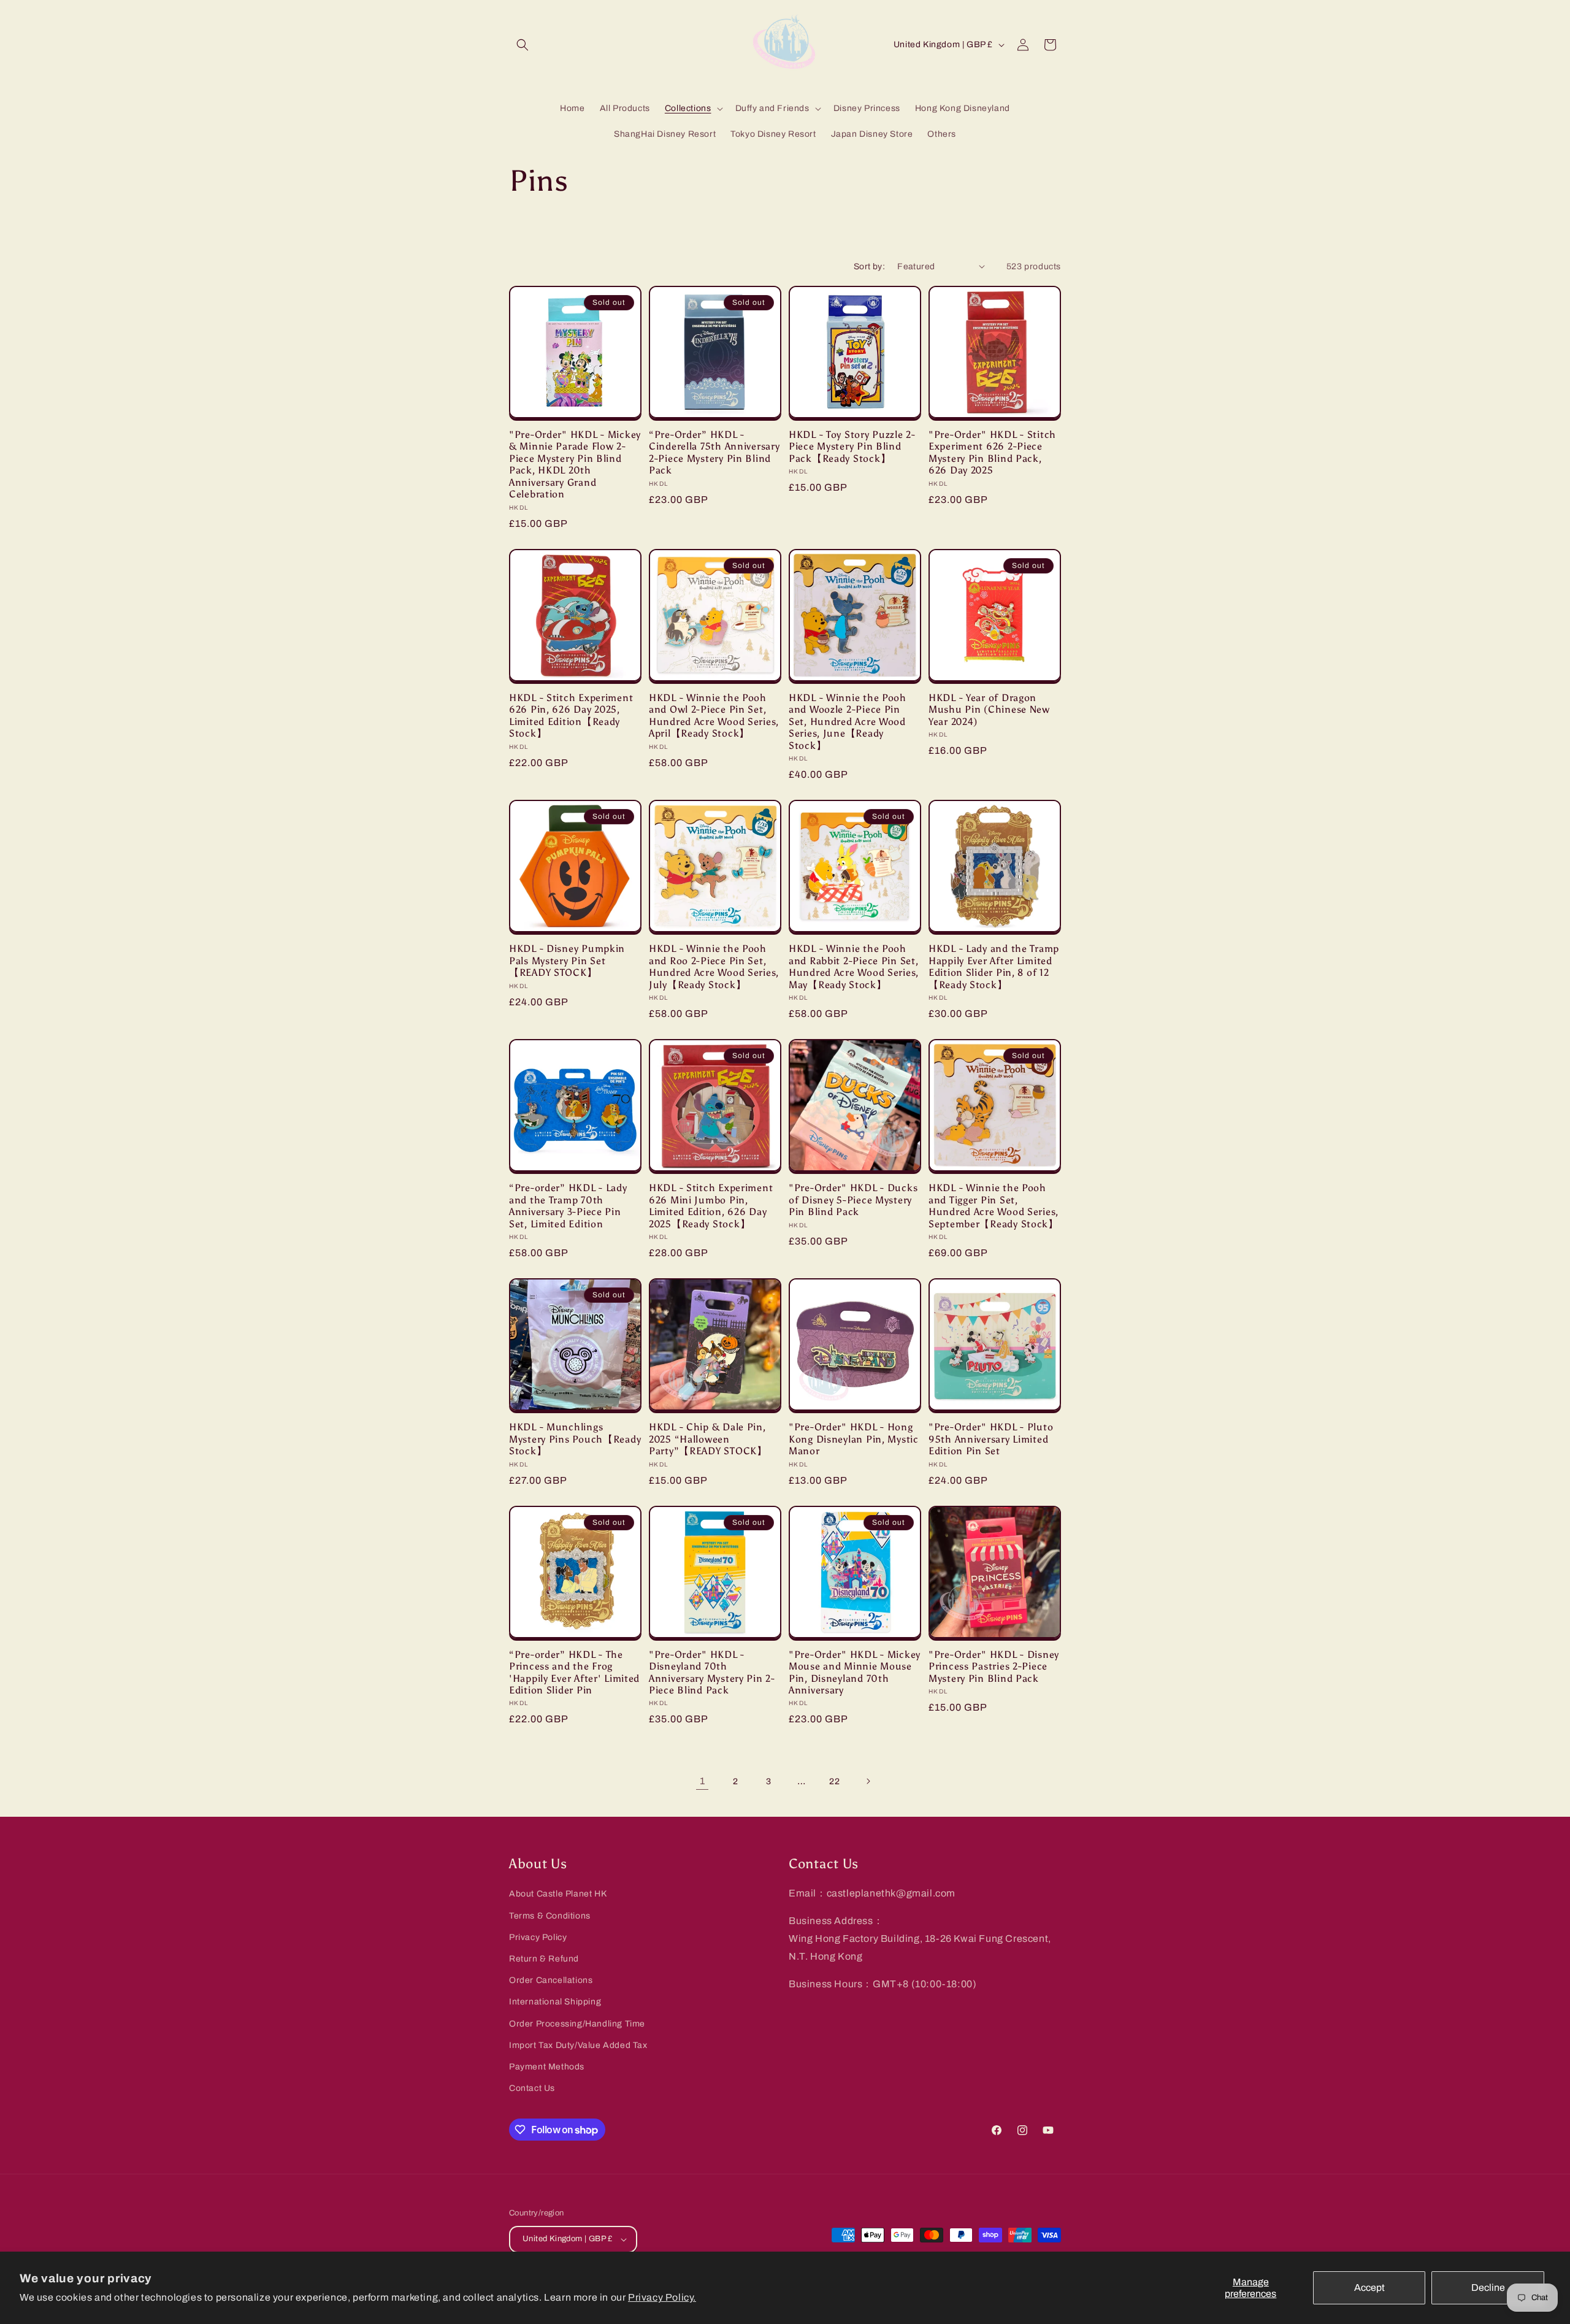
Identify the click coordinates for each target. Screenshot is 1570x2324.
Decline (1488, 2288)
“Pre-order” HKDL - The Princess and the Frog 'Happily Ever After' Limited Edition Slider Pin (574, 1672)
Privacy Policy (538, 1937)
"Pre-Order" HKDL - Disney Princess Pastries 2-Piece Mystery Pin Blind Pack (994, 1666)
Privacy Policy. (662, 2297)
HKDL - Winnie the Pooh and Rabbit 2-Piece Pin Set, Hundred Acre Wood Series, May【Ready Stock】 (854, 966)
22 (834, 1781)
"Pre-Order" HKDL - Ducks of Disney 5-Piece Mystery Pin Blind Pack (853, 1200)
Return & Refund (544, 1959)
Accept (1369, 2288)
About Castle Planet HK (558, 1894)
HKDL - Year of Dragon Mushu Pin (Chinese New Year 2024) (989, 710)
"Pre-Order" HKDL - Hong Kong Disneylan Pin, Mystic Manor (854, 1439)
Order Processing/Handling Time (577, 2024)
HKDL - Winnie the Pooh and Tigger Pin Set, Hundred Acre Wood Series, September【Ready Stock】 (994, 1206)
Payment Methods (547, 2067)
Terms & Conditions (550, 1916)
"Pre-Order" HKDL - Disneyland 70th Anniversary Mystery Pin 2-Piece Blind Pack (712, 1672)
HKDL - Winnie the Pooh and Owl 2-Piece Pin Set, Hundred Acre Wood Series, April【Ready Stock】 (714, 715)
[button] (523, 45)
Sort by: (869, 267)
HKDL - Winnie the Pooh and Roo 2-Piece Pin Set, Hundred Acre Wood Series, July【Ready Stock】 (714, 966)
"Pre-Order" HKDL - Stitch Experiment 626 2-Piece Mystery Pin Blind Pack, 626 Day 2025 (992, 452)
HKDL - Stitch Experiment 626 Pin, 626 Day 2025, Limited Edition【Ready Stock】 (571, 715)
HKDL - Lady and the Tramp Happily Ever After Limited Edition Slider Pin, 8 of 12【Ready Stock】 (994, 966)
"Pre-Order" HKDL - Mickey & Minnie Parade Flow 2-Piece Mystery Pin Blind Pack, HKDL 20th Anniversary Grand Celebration (575, 464)
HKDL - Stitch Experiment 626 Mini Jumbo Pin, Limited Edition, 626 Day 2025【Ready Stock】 (711, 1206)
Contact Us (532, 2088)
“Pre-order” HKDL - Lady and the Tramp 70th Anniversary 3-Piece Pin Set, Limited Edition (568, 1206)
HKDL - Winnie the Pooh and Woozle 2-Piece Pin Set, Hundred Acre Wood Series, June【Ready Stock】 (848, 722)
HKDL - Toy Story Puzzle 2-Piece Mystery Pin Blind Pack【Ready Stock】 (852, 447)
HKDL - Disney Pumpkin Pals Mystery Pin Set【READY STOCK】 (567, 961)
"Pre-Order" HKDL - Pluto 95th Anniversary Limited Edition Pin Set (991, 1439)
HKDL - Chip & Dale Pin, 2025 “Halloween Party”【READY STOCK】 (708, 1439)
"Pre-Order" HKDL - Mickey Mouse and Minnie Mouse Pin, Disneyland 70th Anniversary (855, 1672)
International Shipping (555, 2002)
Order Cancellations (551, 1980)
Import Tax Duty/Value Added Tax (578, 2045)
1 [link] (703, 1781)
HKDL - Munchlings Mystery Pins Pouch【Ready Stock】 (575, 1439)
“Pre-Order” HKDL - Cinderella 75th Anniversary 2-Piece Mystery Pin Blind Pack (714, 452)
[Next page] (868, 1781)
